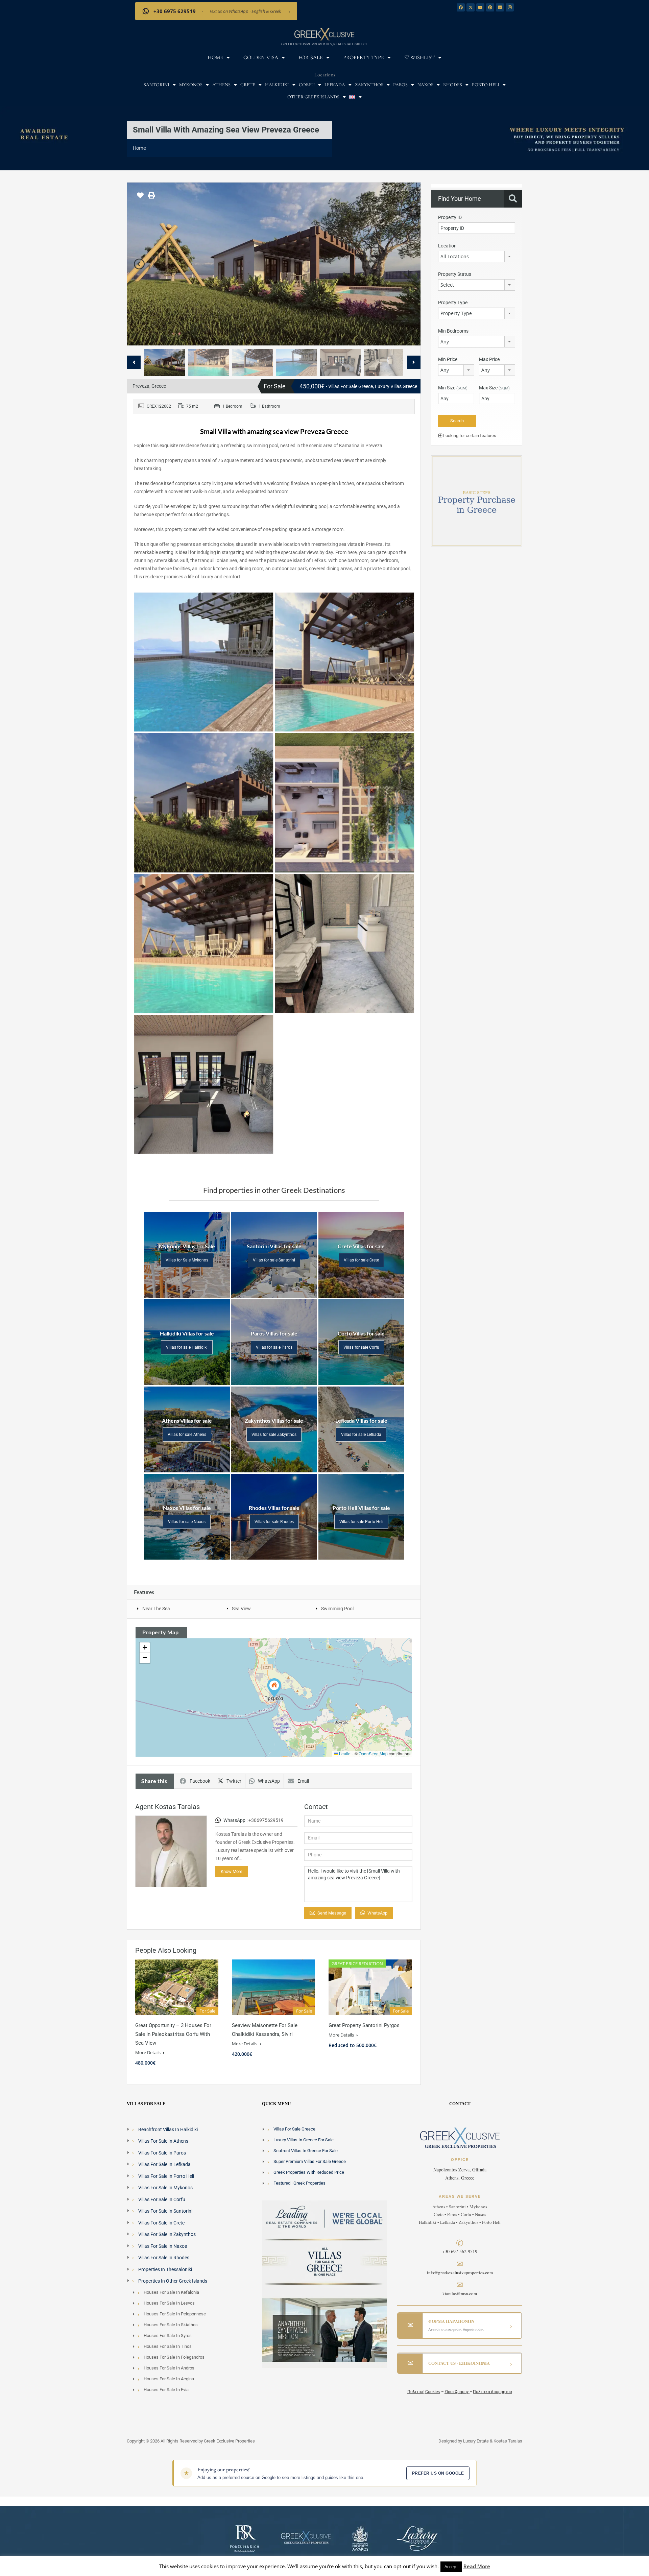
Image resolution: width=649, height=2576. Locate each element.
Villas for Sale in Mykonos (165, 2188)
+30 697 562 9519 (460, 2251)
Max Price (489, 359)
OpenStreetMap (373, 1753)
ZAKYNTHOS (369, 85)
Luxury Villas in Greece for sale (304, 2140)
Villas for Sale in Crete (161, 2223)
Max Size (494, 388)
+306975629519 (266, 1820)
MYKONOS (191, 85)
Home (215, 57)
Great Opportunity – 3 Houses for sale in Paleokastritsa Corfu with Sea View (173, 2034)
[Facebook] (461, 7)
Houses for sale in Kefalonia (171, 2292)
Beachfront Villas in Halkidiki (168, 2129)
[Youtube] (480, 7)
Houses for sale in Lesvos (169, 2303)
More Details (148, 2052)
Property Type (364, 57)
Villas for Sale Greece (294, 2129)
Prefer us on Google (438, 2473)
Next (408, 264)
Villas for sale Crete (361, 1260)
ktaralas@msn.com (460, 2293)
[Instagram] (510, 7)
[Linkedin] (500, 7)
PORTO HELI (486, 85)
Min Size (453, 388)
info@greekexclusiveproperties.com (460, 2272)
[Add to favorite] (140, 198)
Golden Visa (261, 57)
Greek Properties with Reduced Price (309, 2172)
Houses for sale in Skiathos (171, 2325)
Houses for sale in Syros (168, 2336)
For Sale (311, 57)
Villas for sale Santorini (274, 1260)
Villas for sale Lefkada (361, 1435)
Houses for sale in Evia (166, 2390)
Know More (232, 1871)
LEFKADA (335, 85)
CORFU (307, 85)
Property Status (455, 274)
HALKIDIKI (277, 85)
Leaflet (345, 1753)
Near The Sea (156, 1609)
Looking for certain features (469, 436)
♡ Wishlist (419, 57)
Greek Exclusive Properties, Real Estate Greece (324, 44)
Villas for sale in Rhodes (164, 2258)
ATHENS (221, 85)
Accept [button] (451, 2567)
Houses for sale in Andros (169, 2368)
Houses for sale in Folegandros (174, 2357)
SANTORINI (157, 85)
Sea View (241, 1609)
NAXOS (425, 85)
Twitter (234, 1781)
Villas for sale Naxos (187, 1522)
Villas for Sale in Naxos (163, 2246)
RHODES (453, 85)
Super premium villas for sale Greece (310, 2161)
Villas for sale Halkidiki (187, 1347)
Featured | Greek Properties (299, 2183)
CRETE (248, 85)
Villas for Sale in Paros (162, 2153)
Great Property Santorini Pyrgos (364, 2025)
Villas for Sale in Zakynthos (167, 2234)
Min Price (448, 359)
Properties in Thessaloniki (165, 2269)
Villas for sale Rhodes (274, 1522)
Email (303, 1781)
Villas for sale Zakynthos (274, 1435)
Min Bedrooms (453, 331)
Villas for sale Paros (274, 1347)
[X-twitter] (471, 7)
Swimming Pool (337, 1609)
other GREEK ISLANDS (313, 97)
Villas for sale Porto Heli (361, 1522)
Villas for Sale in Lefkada (164, 2164)
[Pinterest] (490, 7)
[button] (274, 1688)
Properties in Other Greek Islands (173, 2281)
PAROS (400, 85)
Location (447, 246)
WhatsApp (269, 1781)
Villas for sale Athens (187, 1435)
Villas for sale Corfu (361, 1347)
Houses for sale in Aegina (169, 2379)
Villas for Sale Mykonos (187, 1260)
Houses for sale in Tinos (168, 2346)
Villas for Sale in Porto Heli (166, 2176)
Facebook (200, 1781)
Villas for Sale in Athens (163, 2141)
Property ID (450, 217)
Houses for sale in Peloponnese (175, 2314)
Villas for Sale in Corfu (162, 2199)
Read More (477, 2566)
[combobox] (477, 257)
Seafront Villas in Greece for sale (306, 2151)
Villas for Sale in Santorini (165, 2211)
